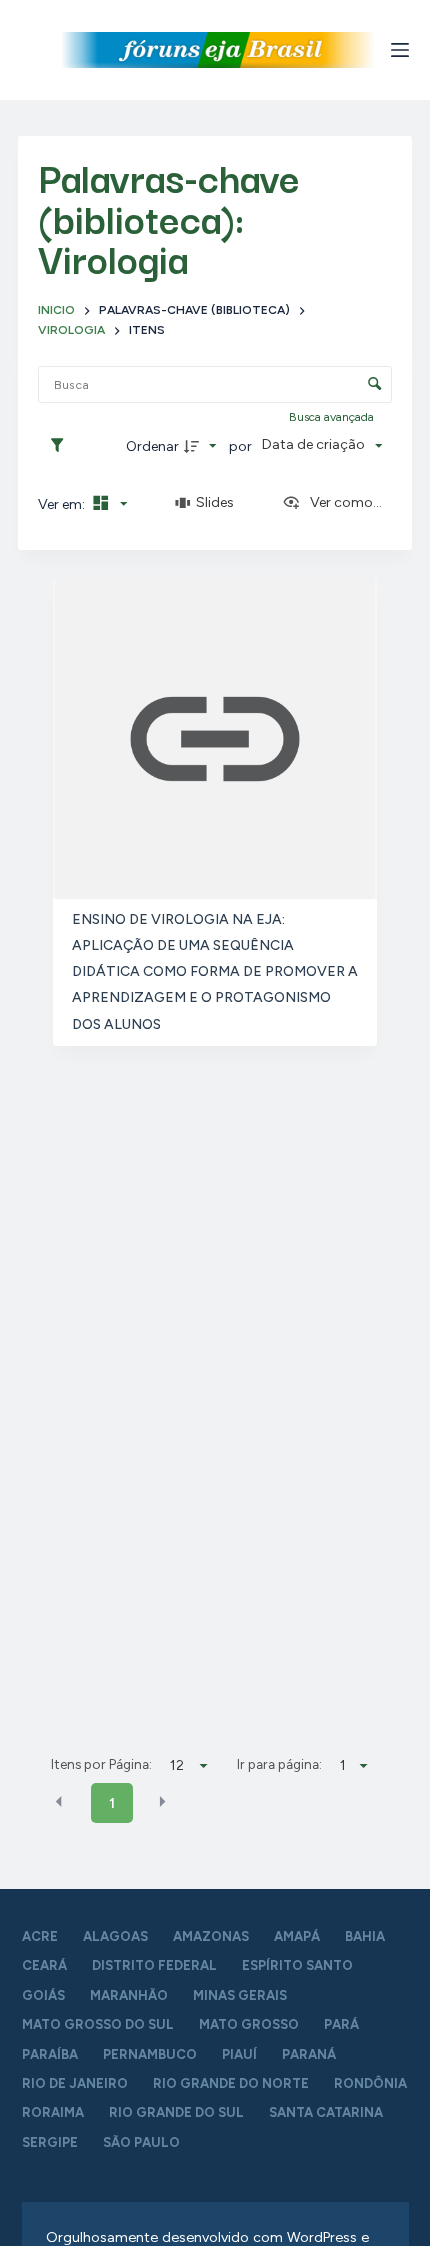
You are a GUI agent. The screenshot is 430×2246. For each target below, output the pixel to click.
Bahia (365, 1936)
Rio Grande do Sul (176, 2112)
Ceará (44, 1965)
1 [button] (112, 1803)
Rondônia (370, 2083)
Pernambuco (150, 2054)
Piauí (239, 2054)
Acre (40, 1936)
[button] (59, 1802)
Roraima (53, 2112)
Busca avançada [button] (333, 417)
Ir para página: (279, 1764)
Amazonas (211, 1936)
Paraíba (50, 2054)
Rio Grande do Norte (231, 2083)
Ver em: (63, 504)
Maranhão (129, 1995)
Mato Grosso (249, 2024)
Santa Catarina (326, 2112)
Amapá (297, 1936)
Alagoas (115, 1936)
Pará (341, 2024)
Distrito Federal (154, 1965)
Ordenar (152, 446)
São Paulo (141, 2142)
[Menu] (400, 50)
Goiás (43, 1995)
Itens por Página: (101, 1764)
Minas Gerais (240, 1995)
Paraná (309, 2054)
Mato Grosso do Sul (98, 2024)
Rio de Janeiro (75, 2083)
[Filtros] (62, 446)
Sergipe (50, 2142)
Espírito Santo (297, 1965)
